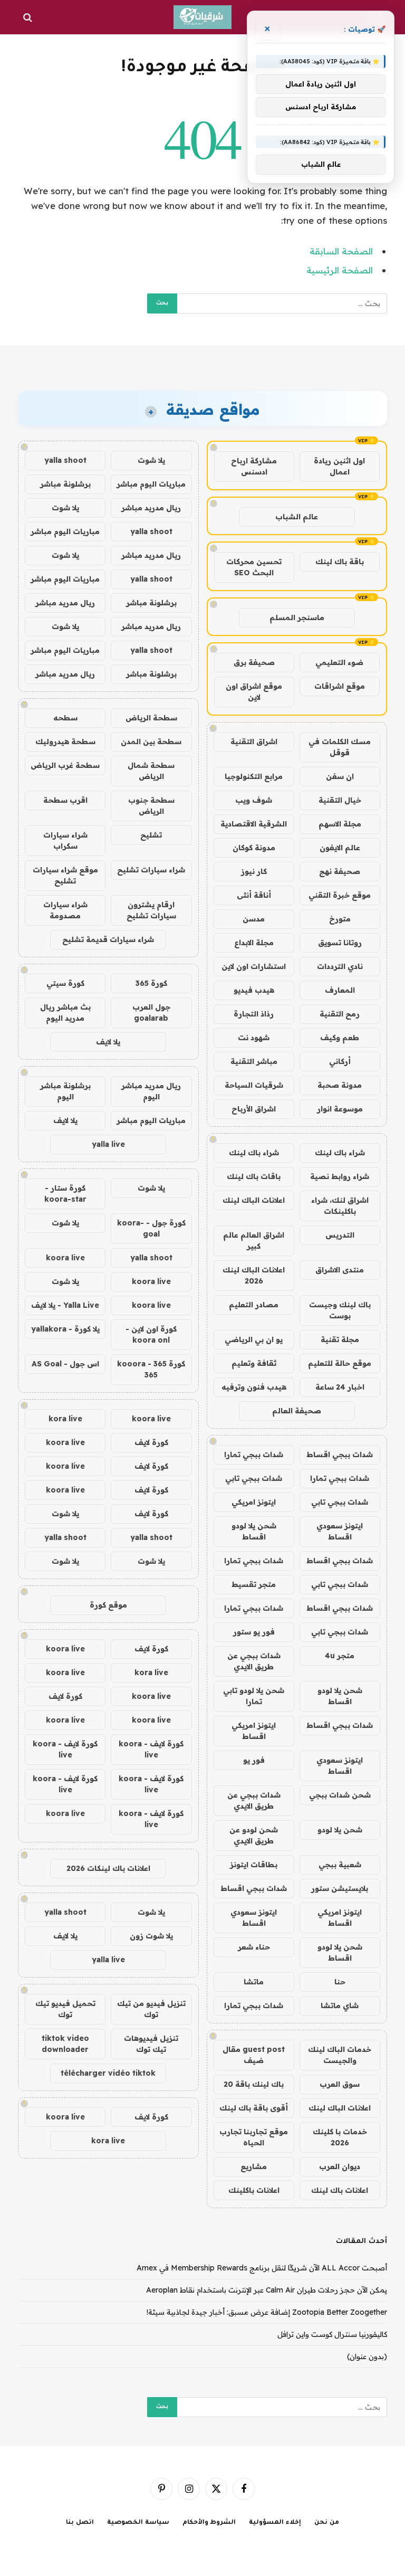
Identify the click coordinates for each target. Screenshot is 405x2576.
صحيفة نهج (340, 871)
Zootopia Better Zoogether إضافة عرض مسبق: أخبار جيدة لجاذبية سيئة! (267, 2312)
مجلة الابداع (254, 943)
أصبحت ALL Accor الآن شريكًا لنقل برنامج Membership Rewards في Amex (262, 2268)
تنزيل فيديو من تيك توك (151, 2009)
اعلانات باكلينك (254, 2190)
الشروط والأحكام (209, 2523)
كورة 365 (151, 983)
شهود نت (254, 1038)
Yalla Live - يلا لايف (65, 1305)
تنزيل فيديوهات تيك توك (151, 2044)
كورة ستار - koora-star (65, 1194)
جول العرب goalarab (151, 1013)
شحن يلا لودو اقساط (254, 1531)
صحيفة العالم (297, 1411)
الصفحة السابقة (341, 251)
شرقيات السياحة (254, 1085)
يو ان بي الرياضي (254, 1339)
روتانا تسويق (340, 943)
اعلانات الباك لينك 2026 (254, 1275)
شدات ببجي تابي (254, 1478)
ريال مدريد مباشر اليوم (151, 1091)
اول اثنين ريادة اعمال (339, 466)
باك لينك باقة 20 (254, 2084)
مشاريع (254, 2166)
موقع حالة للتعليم (340, 1363)
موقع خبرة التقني (340, 895)
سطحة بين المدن (151, 742)
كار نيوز (254, 871)
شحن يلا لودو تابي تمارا (254, 1696)
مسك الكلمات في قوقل (340, 747)
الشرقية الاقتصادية (254, 824)
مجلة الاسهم (340, 824)
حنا (340, 1982)
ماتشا (254, 1982)
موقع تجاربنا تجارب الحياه (254, 2137)
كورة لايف (151, 1442)
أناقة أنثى (254, 895)
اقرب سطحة (65, 800)
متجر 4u (340, 1656)
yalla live (108, 1144)
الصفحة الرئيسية (340, 270)
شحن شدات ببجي (340, 1795)
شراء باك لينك (340, 1153)
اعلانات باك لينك (340, 2190)
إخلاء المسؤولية (275, 2523)
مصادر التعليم (254, 1305)
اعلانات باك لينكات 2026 (108, 1868)
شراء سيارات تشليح (151, 870)
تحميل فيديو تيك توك (65, 2009)
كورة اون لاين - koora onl (151, 1334)
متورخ (340, 919)
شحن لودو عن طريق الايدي (254, 1835)
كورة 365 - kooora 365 (151, 1369)
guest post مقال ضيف (254, 2055)
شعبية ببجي (340, 1865)
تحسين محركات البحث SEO (254, 567)
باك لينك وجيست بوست (340, 1310)
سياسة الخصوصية (138, 2523)
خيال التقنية (340, 800)
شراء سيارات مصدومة (65, 910)
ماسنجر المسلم (297, 617)
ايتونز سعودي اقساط (340, 1531)
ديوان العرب (340, 2166)
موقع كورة (108, 1605)
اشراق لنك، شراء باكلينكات (340, 1206)
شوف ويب (254, 800)
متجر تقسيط (254, 1584)
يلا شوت (151, 460)
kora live (65, 1419)
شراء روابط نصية (340, 1176)
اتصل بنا (80, 2523)
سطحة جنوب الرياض (151, 806)
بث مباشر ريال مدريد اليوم (65, 1013)
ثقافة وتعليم (254, 1363)
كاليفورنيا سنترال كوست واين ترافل (332, 2334)
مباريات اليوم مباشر (151, 484)
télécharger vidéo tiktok (108, 2073)
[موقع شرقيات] (202, 17)
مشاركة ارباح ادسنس (254, 466)
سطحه (65, 718)
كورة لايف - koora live (151, 1749)
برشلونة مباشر (65, 484)
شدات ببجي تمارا (254, 1455)
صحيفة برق (254, 662)
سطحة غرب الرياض (65, 765)
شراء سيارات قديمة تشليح (108, 939)
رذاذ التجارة (254, 1014)
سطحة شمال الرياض (151, 771)
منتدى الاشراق (340, 1270)
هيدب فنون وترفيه (254, 1387)
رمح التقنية (340, 1014)
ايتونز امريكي (254, 1502)
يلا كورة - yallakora (65, 1329)
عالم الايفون (340, 848)
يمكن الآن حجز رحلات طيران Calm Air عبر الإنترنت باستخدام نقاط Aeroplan (267, 2290)
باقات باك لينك (254, 1176)
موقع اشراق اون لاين (254, 692)
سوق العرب (340, 2084)
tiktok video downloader (65, 2044)
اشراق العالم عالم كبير (254, 1241)
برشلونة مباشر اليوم (65, 1091)
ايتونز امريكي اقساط (254, 1731)
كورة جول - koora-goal (151, 1228)
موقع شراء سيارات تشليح (65, 875)
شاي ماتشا (340, 2005)
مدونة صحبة (340, 1085)
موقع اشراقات (340, 686)
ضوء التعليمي (339, 662)
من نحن (327, 2523)
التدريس (340, 1235)
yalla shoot (65, 460)
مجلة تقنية (340, 1339)
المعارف (340, 990)
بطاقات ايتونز (254, 1865)
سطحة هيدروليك (65, 742)
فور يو (254, 1760)
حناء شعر (254, 1947)
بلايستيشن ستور (340, 1888)
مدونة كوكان (254, 848)
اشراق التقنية (254, 742)
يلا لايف (108, 1042)
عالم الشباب (297, 517)
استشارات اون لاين (254, 966)
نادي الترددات (340, 966)
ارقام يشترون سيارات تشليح (151, 910)
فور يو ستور (254, 1632)
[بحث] (29, 17)
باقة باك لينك (340, 562)
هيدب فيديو (254, 990)
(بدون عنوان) (367, 2356)
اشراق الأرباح (254, 1109)
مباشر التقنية (254, 1061)
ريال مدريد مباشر (151, 508)
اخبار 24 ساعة (340, 1387)
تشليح (151, 835)
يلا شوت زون (151, 1936)
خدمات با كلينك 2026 (340, 2137)
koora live (65, 1258)
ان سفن (340, 776)
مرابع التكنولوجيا (254, 776)
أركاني (340, 1061)
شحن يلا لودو (340, 1830)
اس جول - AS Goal (65, 1364)
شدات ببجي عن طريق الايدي (254, 1661)
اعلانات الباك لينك (254, 1200)
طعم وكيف (340, 1038)
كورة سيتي (65, 983)
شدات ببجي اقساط (340, 1455)
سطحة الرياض (151, 718)
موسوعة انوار (340, 1109)
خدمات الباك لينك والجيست (340, 2055)
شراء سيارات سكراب (65, 840)
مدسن (254, 919)
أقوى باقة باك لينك (254, 2108)
